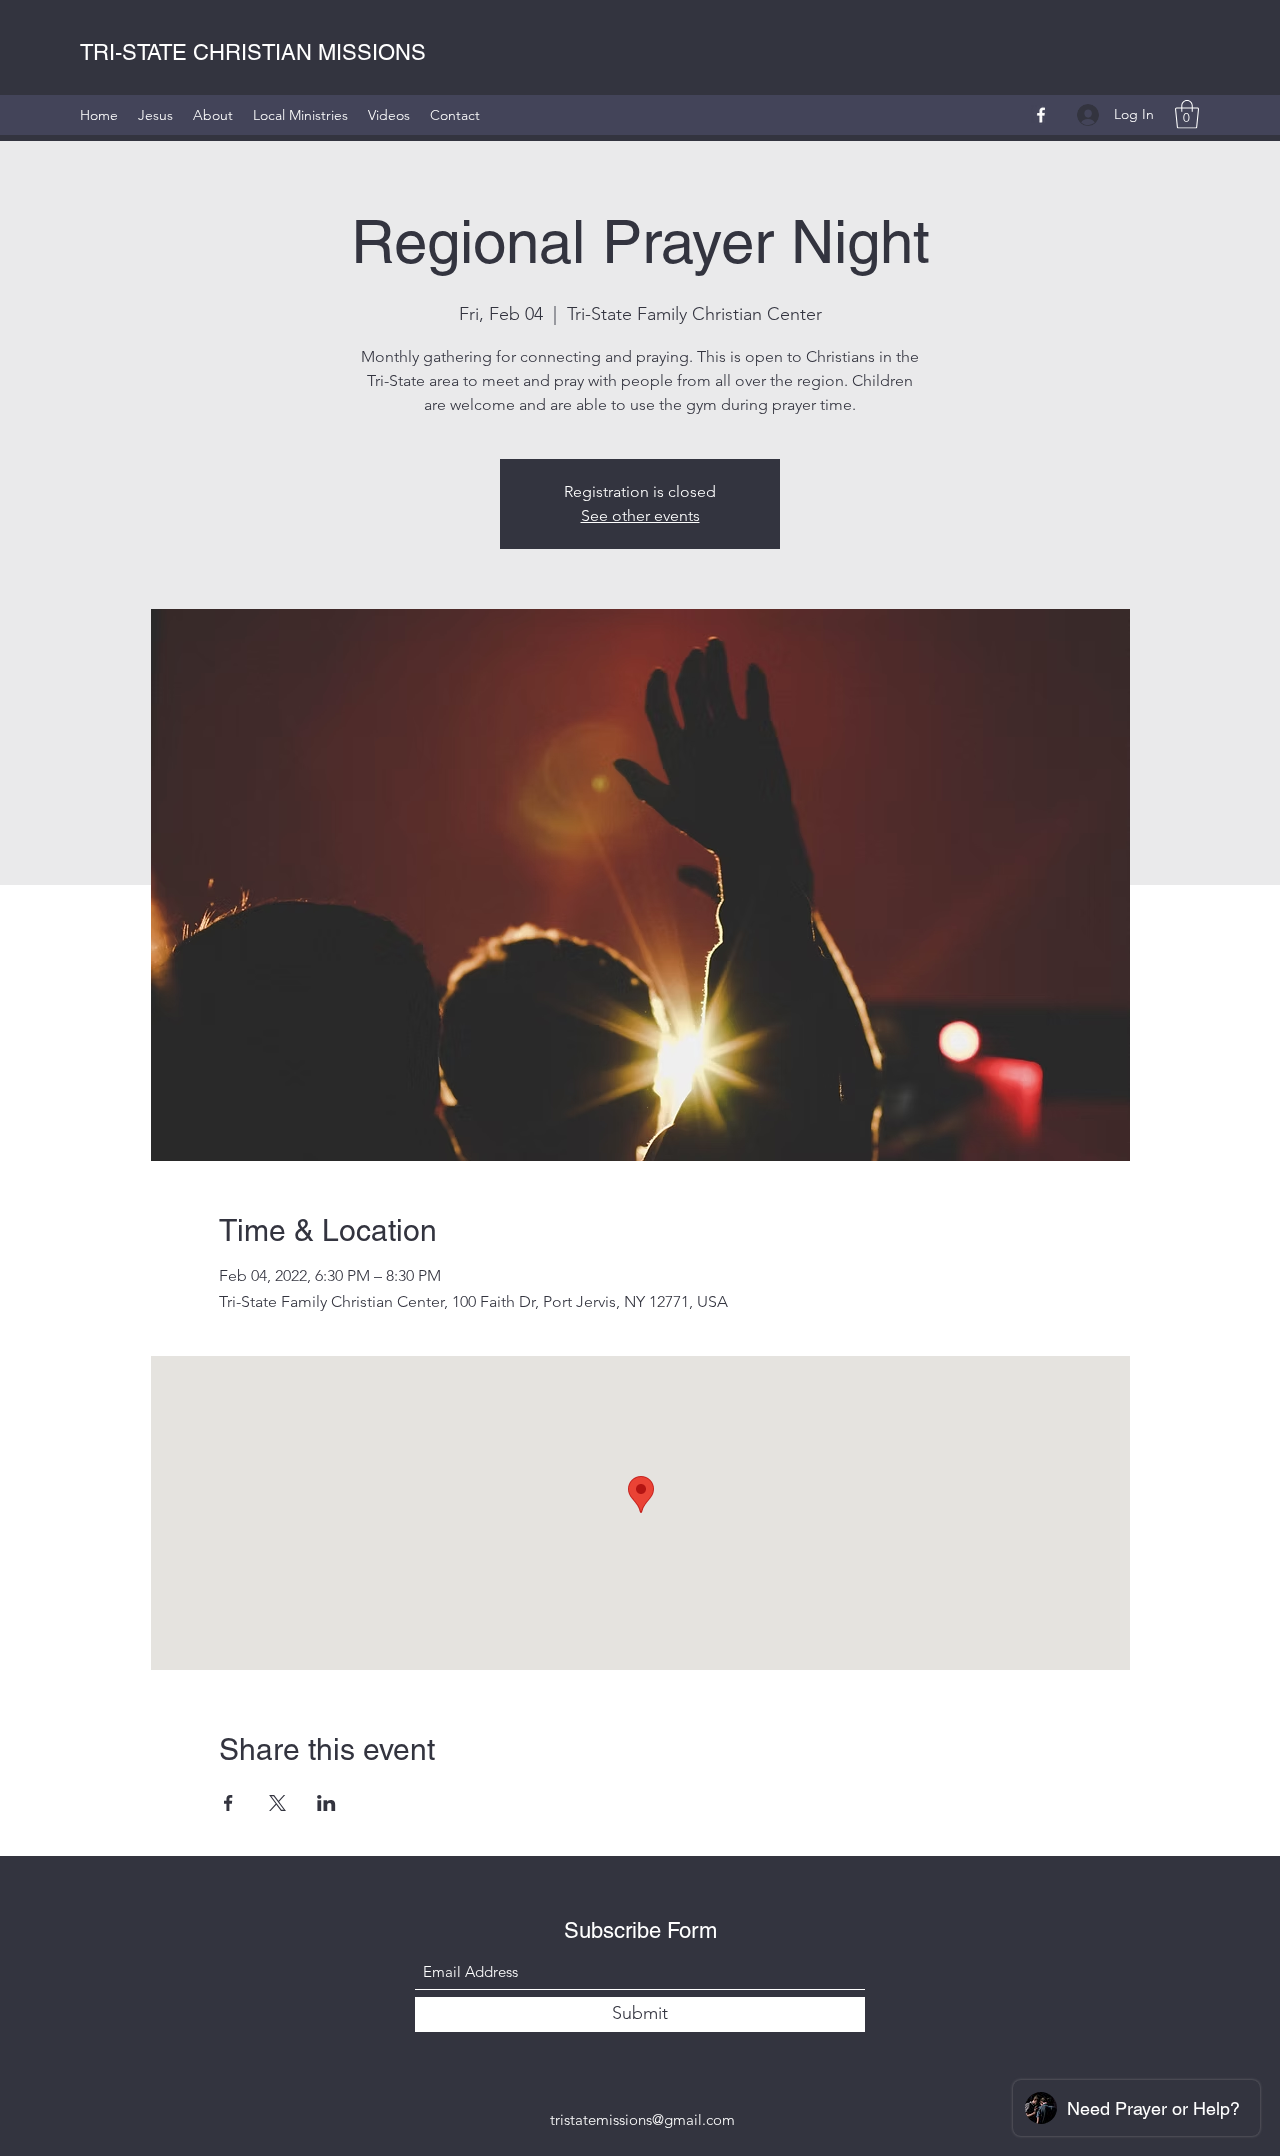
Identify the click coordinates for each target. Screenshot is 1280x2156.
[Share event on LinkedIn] (326, 1803)
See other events (640, 515)
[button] (1187, 114)
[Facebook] (1041, 115)
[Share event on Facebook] (228, 1803)
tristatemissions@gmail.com (642, 2119)
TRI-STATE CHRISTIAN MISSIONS (253, 52)
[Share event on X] (277, 1803)
